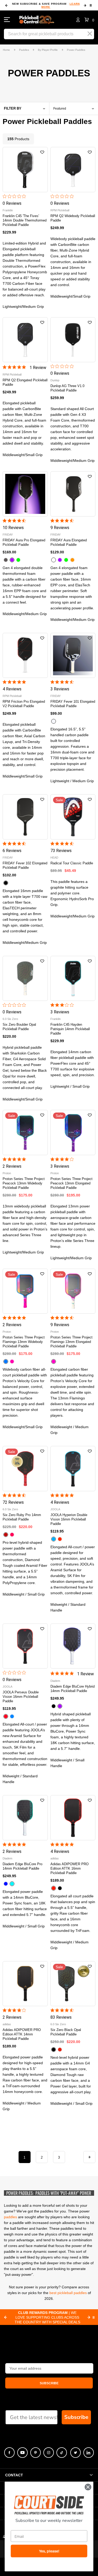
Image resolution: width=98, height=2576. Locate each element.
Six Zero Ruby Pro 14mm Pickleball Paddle (22, 1517)
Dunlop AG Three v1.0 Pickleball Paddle (67, 388)
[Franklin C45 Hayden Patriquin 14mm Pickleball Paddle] (73, 978)
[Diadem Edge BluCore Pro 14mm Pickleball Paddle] (25, 1818)
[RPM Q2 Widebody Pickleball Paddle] (73, 170)
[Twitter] (76, 2453)
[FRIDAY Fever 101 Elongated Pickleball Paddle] (73, 656)
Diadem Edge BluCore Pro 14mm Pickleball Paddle (22, 1866)
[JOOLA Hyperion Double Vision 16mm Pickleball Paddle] (73, 1469)
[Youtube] (22, 2453)
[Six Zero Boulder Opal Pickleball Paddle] (25, 978)
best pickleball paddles (68, 2293)
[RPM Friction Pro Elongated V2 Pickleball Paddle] (25, 656)
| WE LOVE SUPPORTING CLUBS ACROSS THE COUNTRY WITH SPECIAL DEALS (47, 2317)
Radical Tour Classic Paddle (72, 863)
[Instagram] (49, 2453)
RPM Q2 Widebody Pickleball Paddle (73, 218)
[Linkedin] (89, 2453)
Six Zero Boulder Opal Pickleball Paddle (19, 1027)
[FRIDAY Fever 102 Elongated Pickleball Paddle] (25, 817)
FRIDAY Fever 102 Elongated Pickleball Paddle (25, 865)
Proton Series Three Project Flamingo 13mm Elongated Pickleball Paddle (71, 1342)
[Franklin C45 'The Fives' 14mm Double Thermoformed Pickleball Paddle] (25, 170)
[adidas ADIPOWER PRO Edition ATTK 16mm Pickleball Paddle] (73, 1818)
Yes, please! (49, 2551)
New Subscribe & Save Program (46, 5)
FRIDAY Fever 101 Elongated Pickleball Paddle (73, 704)
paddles (10, 2217)
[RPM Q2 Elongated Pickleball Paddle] (25, 340)
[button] (89, 20)
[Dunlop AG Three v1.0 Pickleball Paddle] (73, 340)
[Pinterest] (36, 2453)
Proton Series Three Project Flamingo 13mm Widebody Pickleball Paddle (24, 1342)
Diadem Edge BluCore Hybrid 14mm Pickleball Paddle (73, 1689)
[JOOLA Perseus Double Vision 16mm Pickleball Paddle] (25, 1646)
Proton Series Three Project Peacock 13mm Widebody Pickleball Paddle (24, 1183)
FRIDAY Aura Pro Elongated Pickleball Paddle (24, 542)
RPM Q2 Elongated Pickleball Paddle (25, 382)
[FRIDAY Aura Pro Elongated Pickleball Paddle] (25, 494)
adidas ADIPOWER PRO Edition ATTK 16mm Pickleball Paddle (70, 1868)
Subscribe (76, 2417)
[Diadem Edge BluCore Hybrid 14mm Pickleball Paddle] (73, 1646)
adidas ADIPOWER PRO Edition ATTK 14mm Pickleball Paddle (22, 2034)
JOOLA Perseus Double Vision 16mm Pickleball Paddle (21, 1697)
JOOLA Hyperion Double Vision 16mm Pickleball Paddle (69, 1519)
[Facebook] (9, 2453)
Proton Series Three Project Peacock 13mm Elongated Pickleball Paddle (71, 1183)
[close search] (90, 34)
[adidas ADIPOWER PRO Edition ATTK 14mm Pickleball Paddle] (25, 1984)
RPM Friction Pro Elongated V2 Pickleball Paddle (24, 704)
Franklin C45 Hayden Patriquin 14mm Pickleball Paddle (70, 1029)
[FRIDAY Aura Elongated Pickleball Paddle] (73, 494)
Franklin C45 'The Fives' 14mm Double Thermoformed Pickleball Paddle (25, 220)
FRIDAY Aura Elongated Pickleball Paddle (69, 542)
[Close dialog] (88, 2487)
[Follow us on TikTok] (62, 2453)
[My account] (78, 20)
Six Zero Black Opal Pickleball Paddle (66, 2032)
